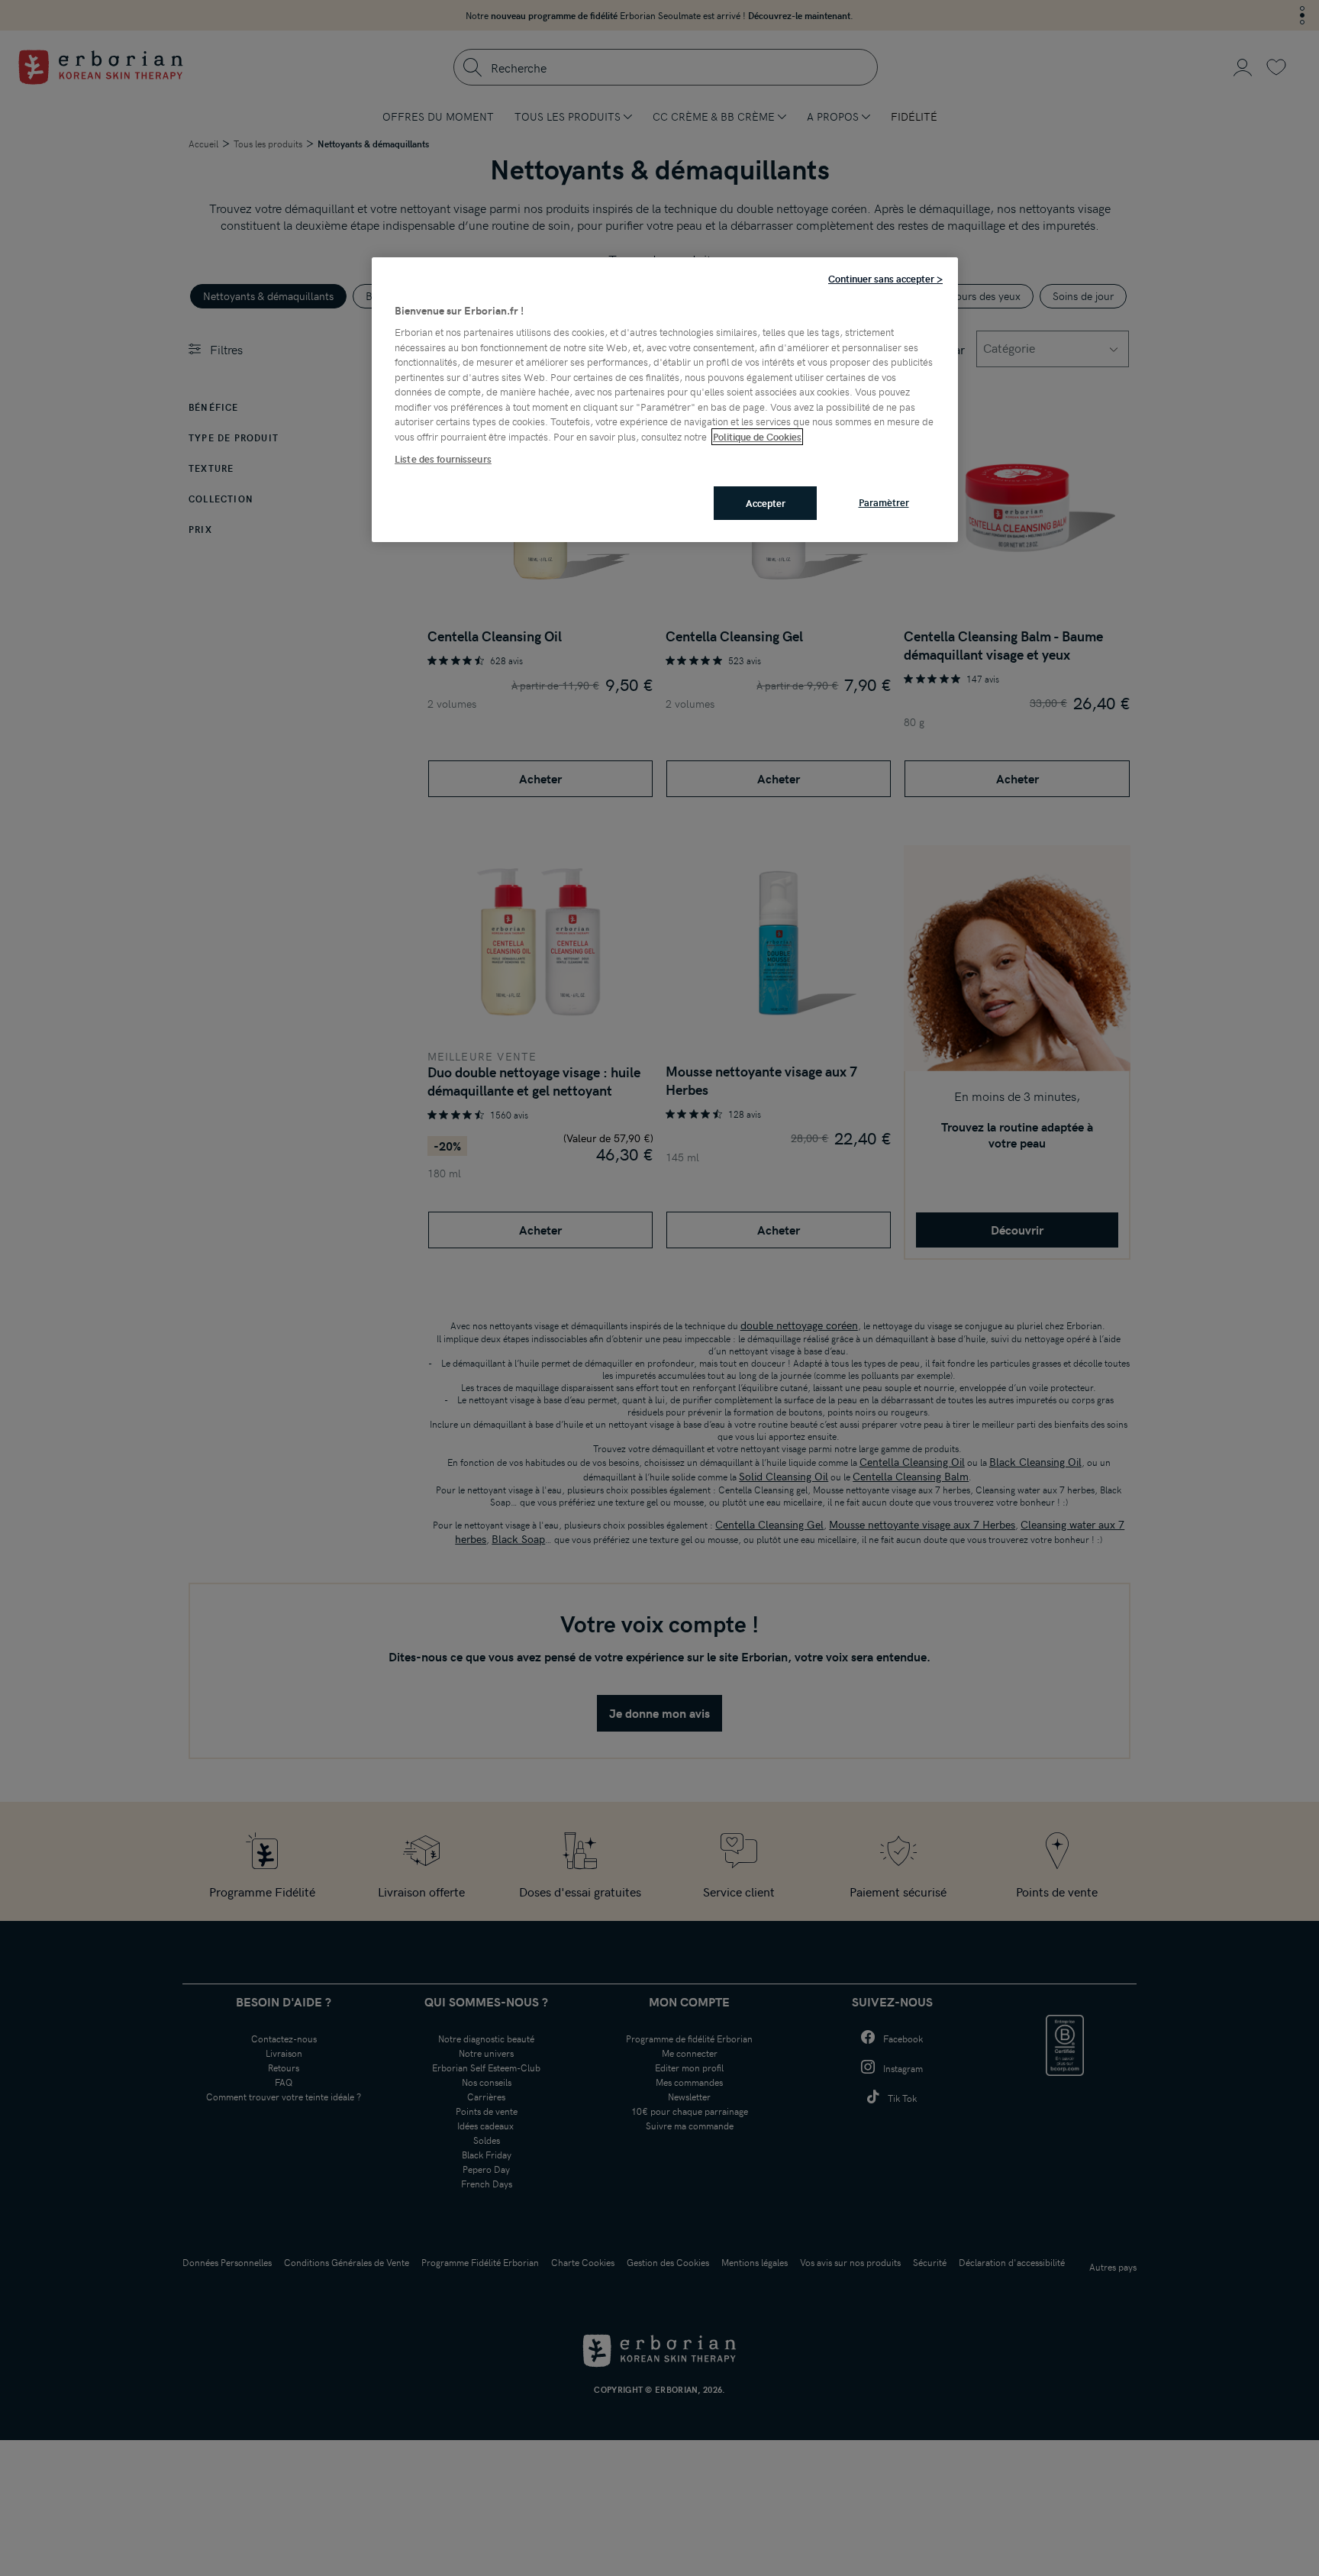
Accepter (766, 503)
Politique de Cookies (757, 437)
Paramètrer (884, 502)
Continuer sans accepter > (885, 279)
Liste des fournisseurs (443, 460)
